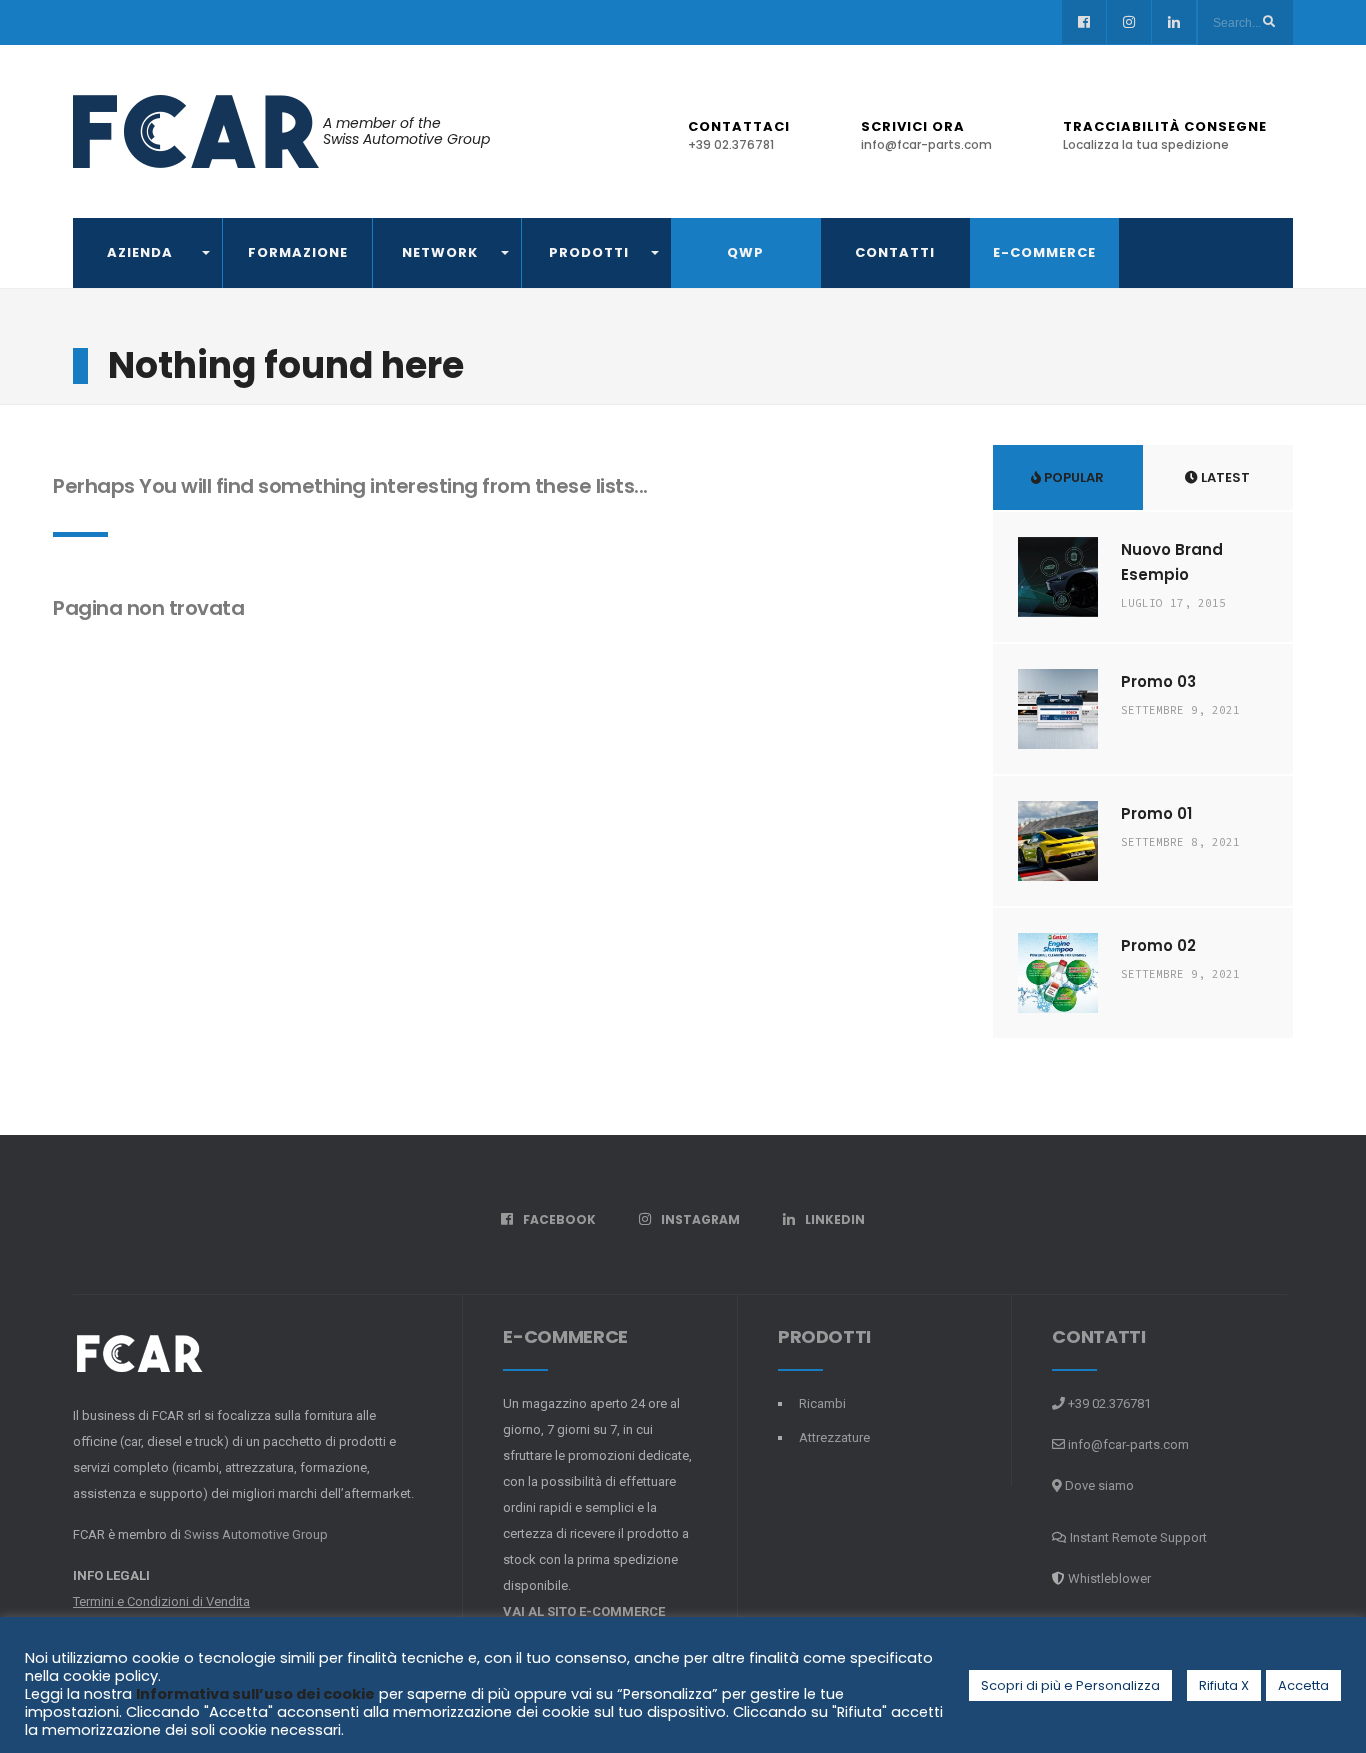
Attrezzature (834, 1437)
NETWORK (440, 252)
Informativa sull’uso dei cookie (255, 1694)
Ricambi (822, 1403)
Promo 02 (1158, 945)
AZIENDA (140, 252)
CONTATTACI (739, 135)
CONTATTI (895, 252)
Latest (1224, 477)
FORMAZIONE (298, 252)
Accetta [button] (1303, 1685)
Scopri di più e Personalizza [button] (1070, 1685)
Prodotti (589, 252)
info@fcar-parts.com (1128, 1444)
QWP (745, 252)
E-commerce (1044, 252)
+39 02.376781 (1108, 1403)
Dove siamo (1098, 1485)
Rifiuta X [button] (1224, 1685)
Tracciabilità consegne (1165, 135)
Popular (1072, 477)
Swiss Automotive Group (256, 1534)
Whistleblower (1109, 1578)
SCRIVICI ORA (926, 135)
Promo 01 (1156, 813)
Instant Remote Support (1137, 1537)
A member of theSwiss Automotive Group (406, 131)
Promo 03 (1158, 681)
